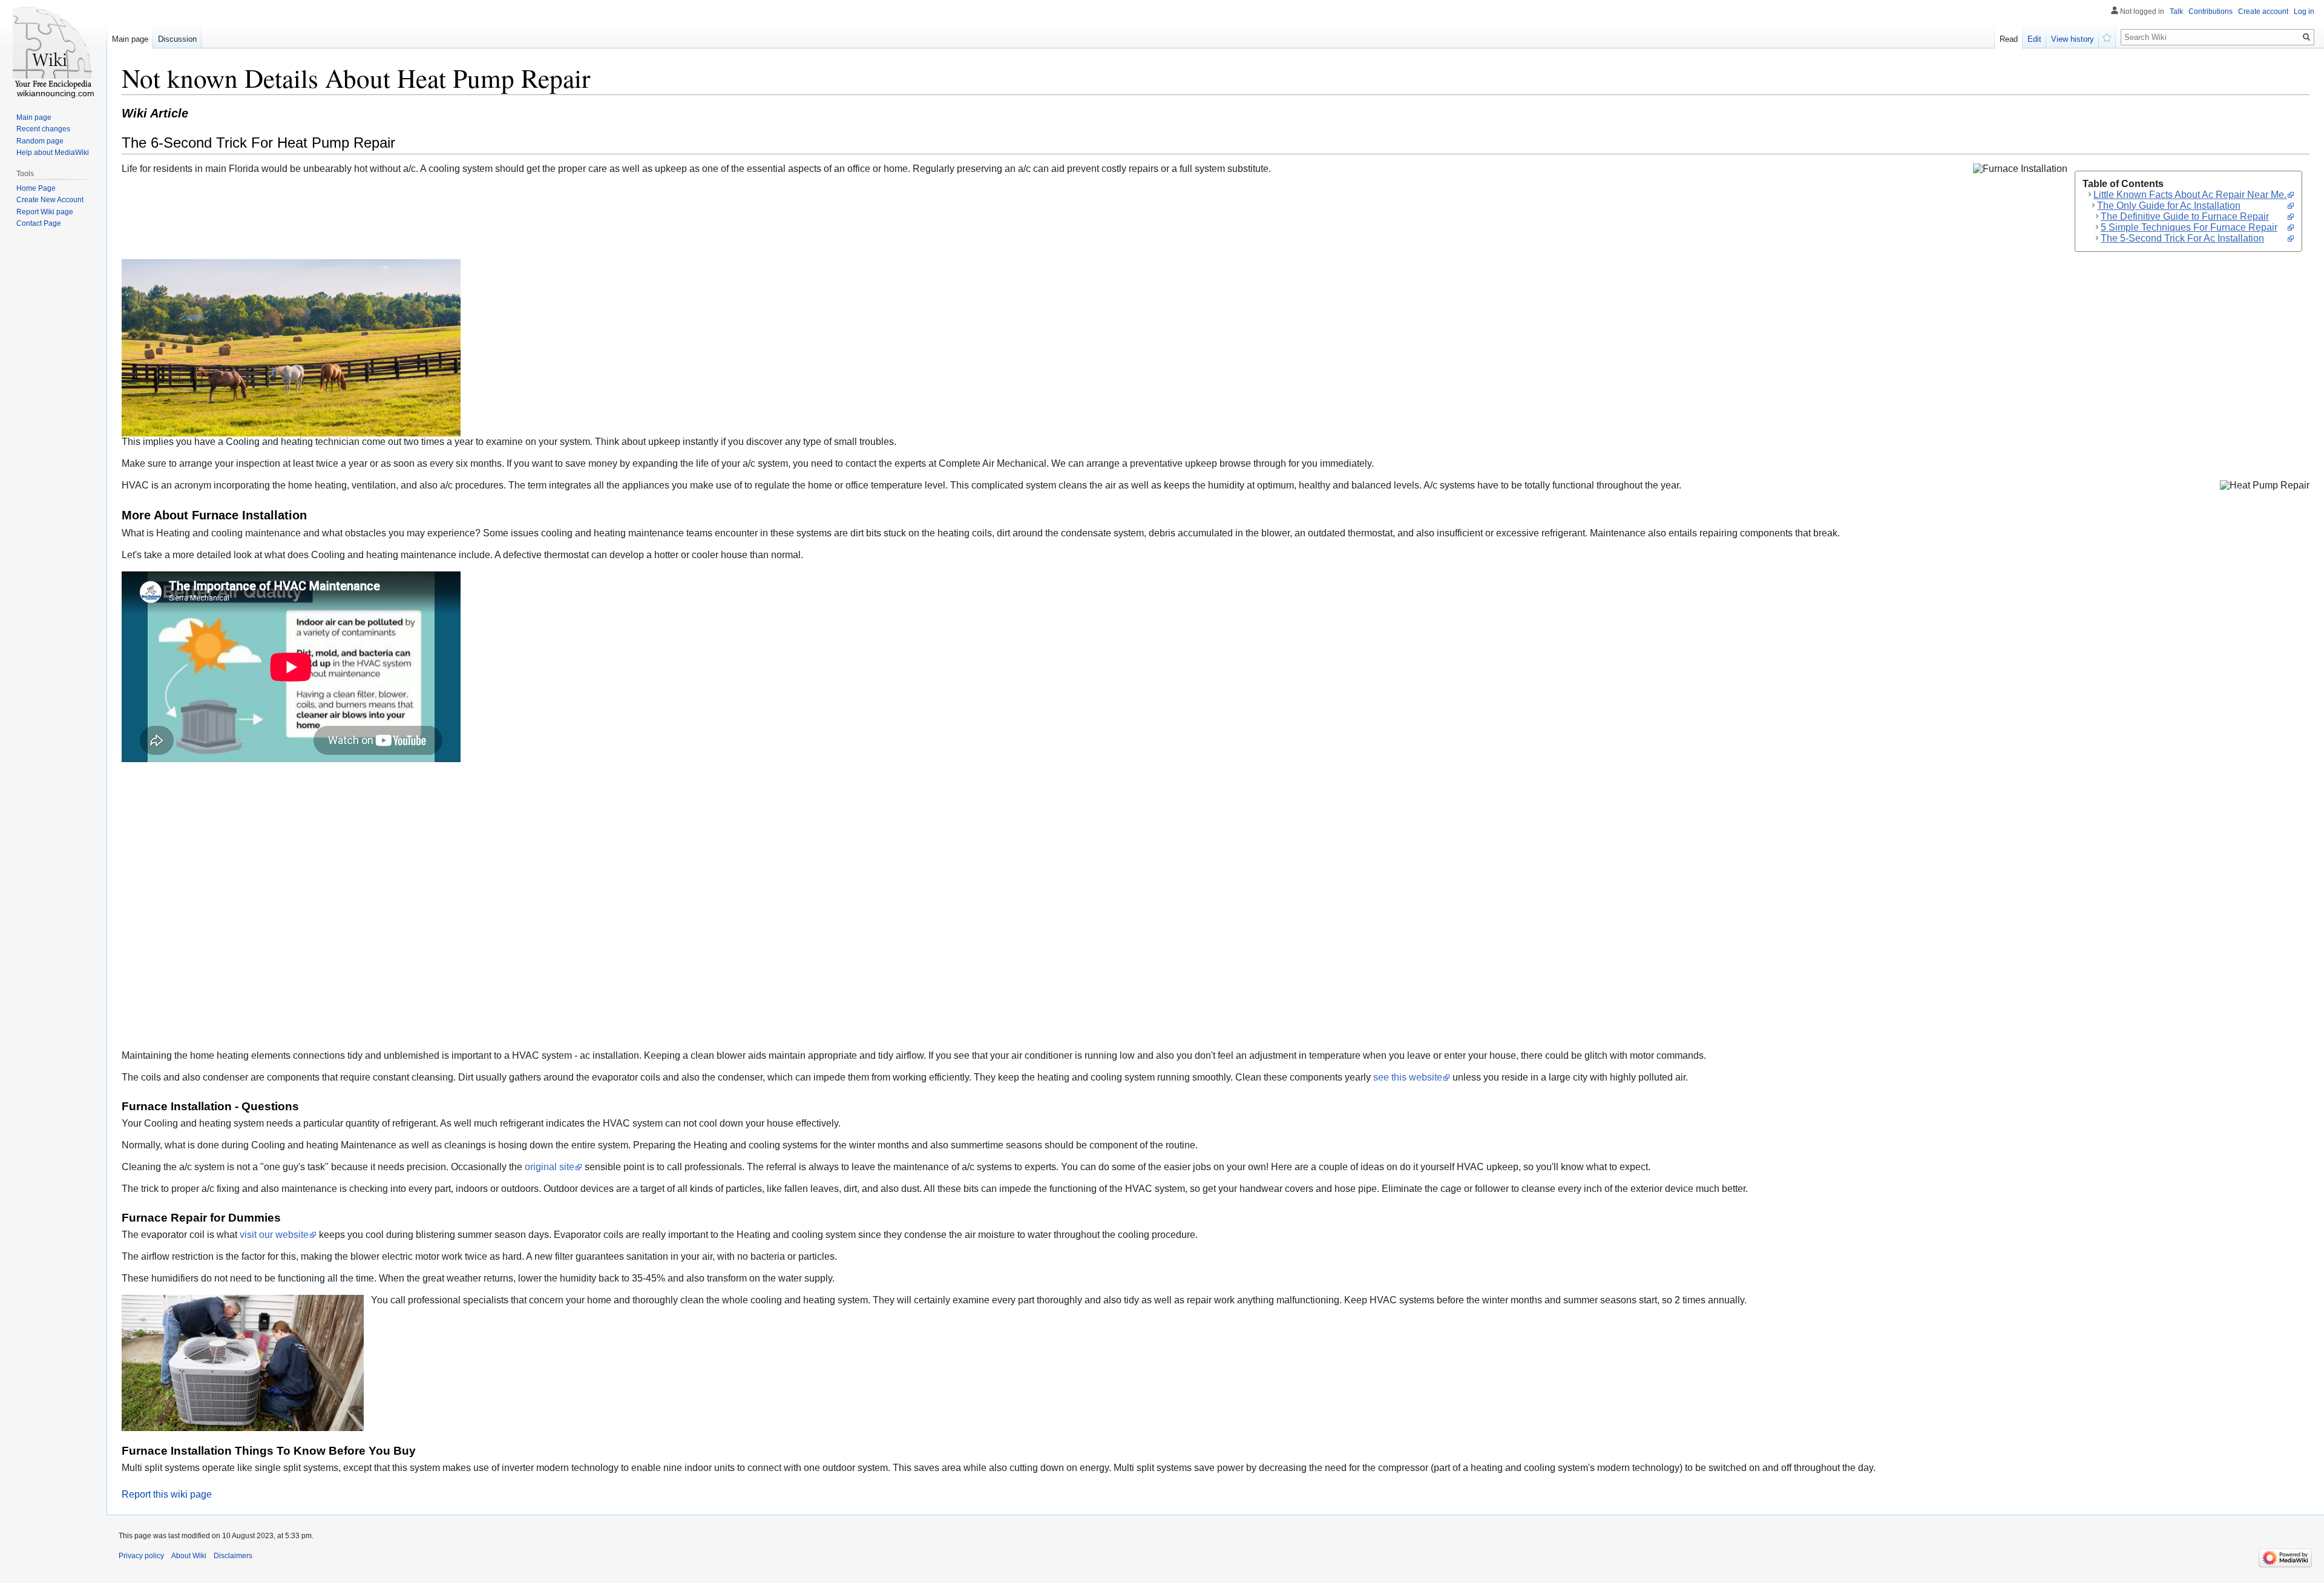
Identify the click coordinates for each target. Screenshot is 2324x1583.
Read (2009, 39)
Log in (2304, 12)
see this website (1408, 1077)
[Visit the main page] (53, 48)
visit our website (274, 1235)
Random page (40, 141)
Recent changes (43, 129)
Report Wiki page (45, 212)
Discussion (177, 39)
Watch (2107, 36)
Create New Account (50, 200)
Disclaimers (233, 1556)
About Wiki (189, 1556)
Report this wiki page (167, 1494)
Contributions (2211, 12)
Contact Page (39, 223)
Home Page (36, 188)
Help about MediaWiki (53, 153)
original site (550, 1167)
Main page (130, 39)
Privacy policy (141, 1556)
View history (2073, 39)
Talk (2176, 12)
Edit (2034, 39)
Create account (2263, 12)
